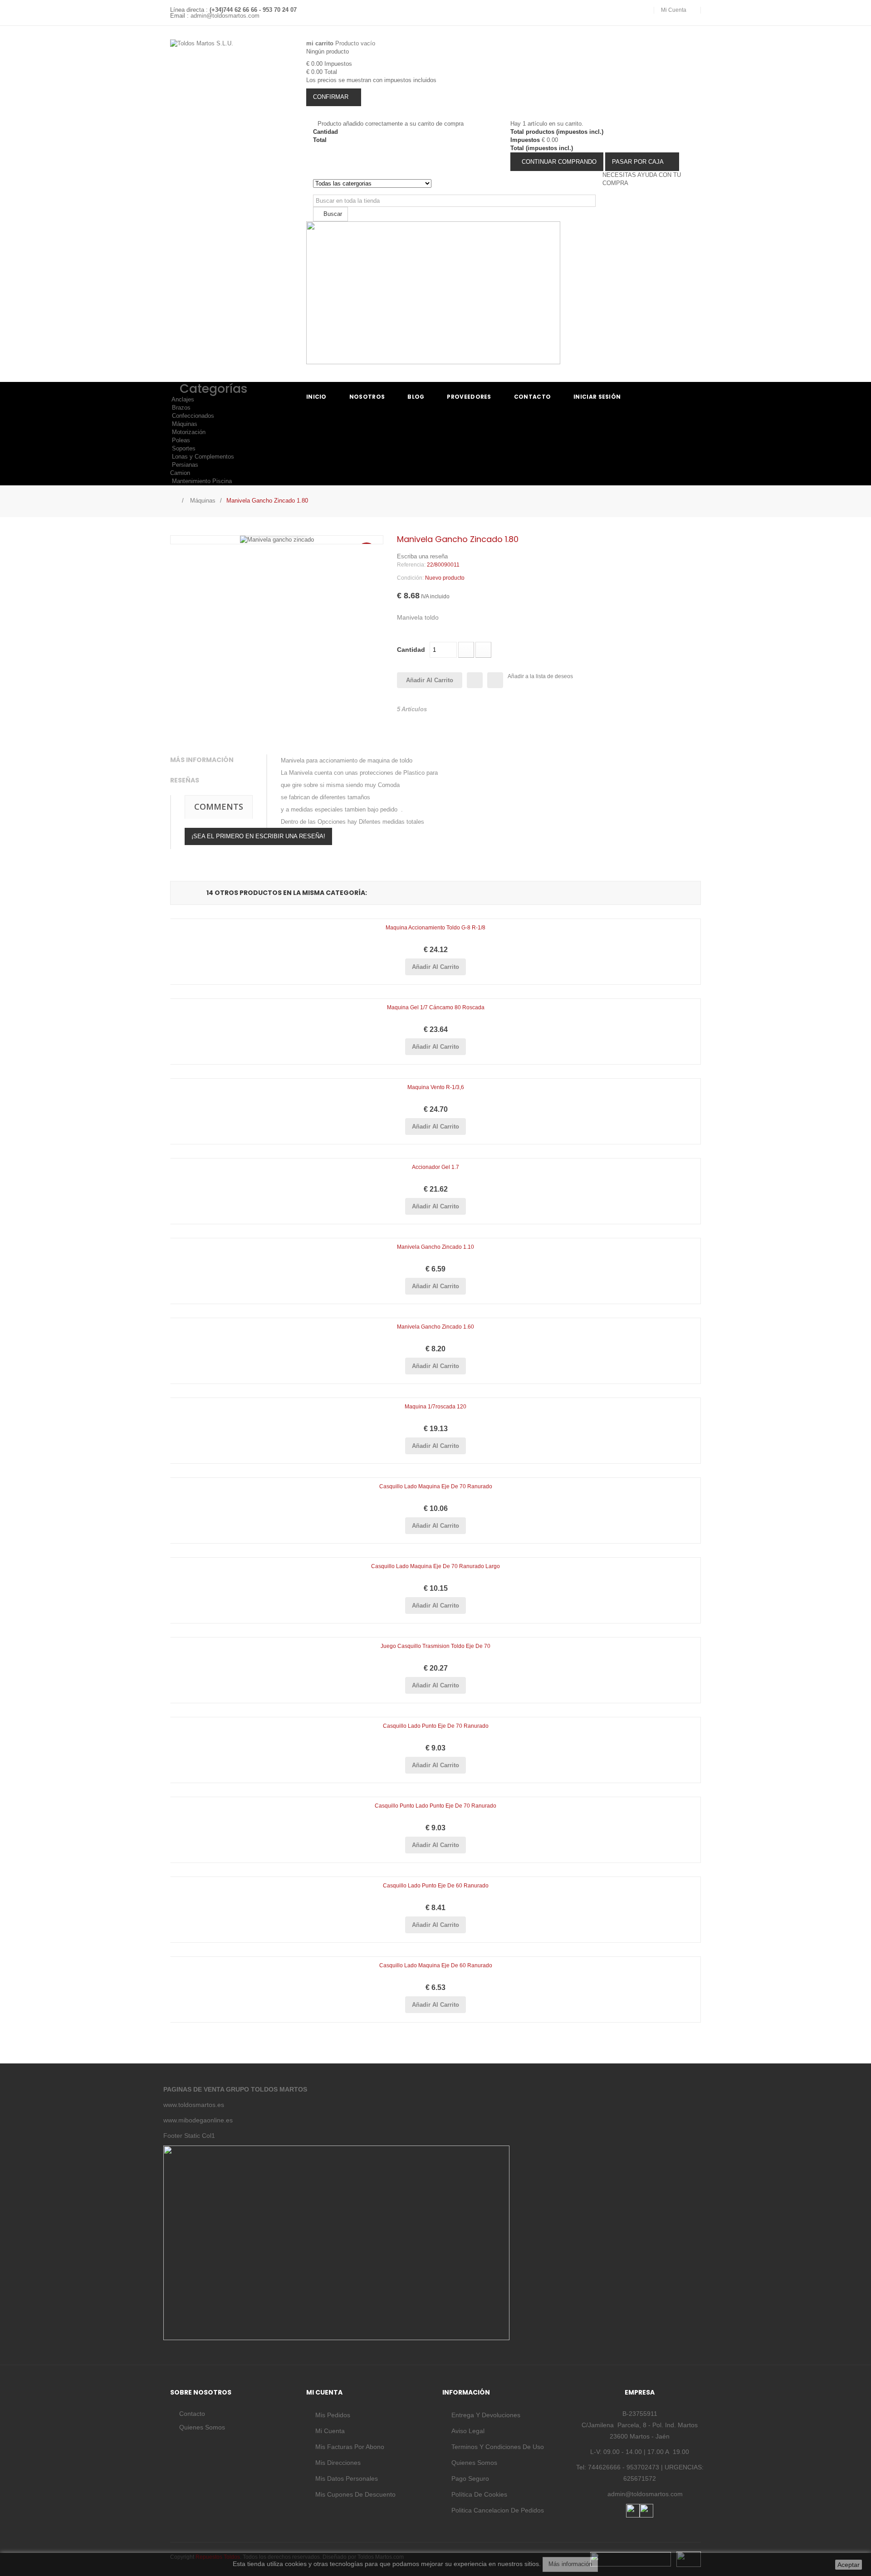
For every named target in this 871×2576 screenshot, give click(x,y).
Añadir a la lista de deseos (540, 676)
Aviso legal (468, 2431)
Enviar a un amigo (475, 680)
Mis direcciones (338, 2463)
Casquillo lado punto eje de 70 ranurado (436, 1726)
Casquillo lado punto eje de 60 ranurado (436, 1886)
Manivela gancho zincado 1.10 (435, 1247)
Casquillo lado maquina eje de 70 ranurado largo (435, 1566)
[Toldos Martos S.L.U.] (231, 67)
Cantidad (411, 650)
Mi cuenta (330, 2431)
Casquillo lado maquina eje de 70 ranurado (436, 1486)
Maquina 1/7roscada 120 (435, 1407)
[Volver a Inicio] (173, 500)
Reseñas (185, 780)
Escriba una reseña (422, 556)
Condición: (410, 578)
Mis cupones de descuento (355, 2494)
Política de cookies (479, 2494)
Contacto (192, 2414)
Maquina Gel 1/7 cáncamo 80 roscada (436, 1007)
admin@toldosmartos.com (225, 16)
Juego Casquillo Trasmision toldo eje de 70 (435, 1646)
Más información (570, 2564)
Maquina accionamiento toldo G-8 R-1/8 (435, 928)
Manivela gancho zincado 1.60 (435, 1327)
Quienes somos (202, 2427)
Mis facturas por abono (350, 2447)
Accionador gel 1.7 (435, 1167)
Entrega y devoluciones (486, 2415)
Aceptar (849, 2565)
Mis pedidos (333, 2415)
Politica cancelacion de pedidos (498, 2510)
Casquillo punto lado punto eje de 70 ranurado (435, 1806)
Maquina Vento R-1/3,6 (436, 1087)
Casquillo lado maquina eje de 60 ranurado (436, 1965)
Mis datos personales (347, 2478)
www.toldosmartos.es (194, 2105)
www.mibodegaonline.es (198, 2120)
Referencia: (411, 565)
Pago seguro (470, 2478)
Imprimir (495, 680)
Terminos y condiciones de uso (498, 2447)
